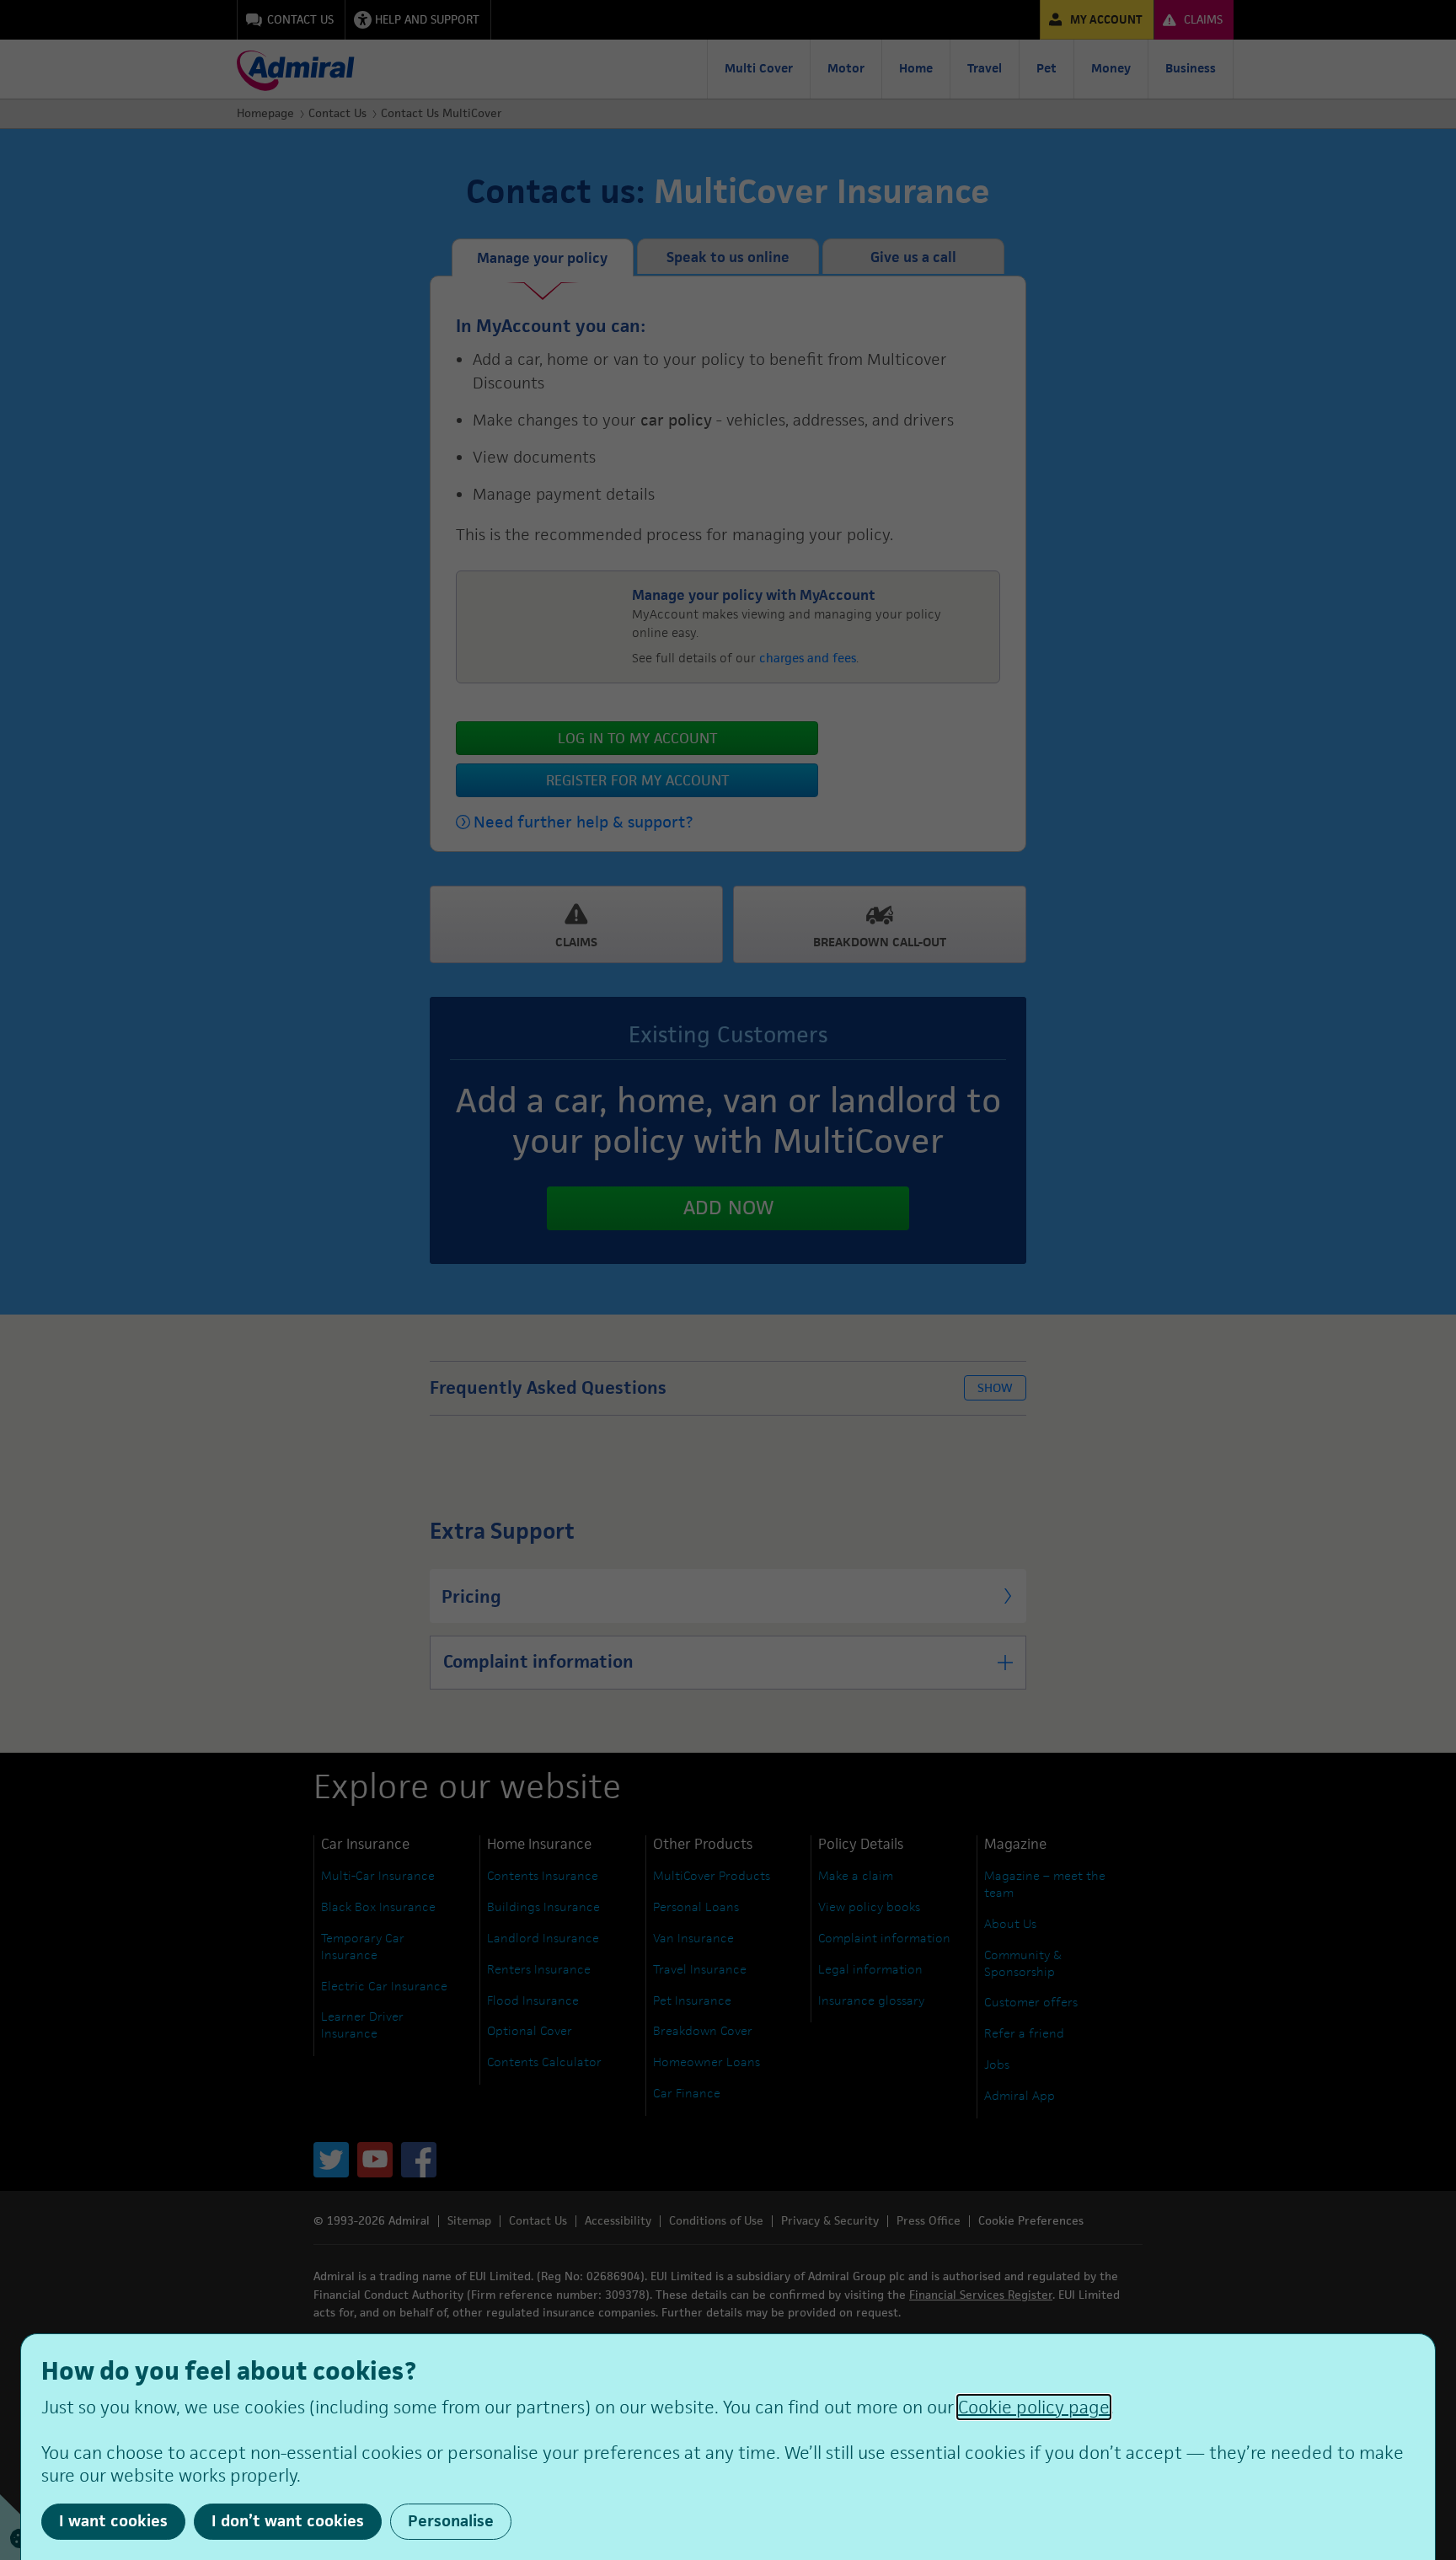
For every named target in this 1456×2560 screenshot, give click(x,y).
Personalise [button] (451, 2521)
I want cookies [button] (113, 2521)
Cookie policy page (1034, 2407)
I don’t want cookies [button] (288, 2521)
